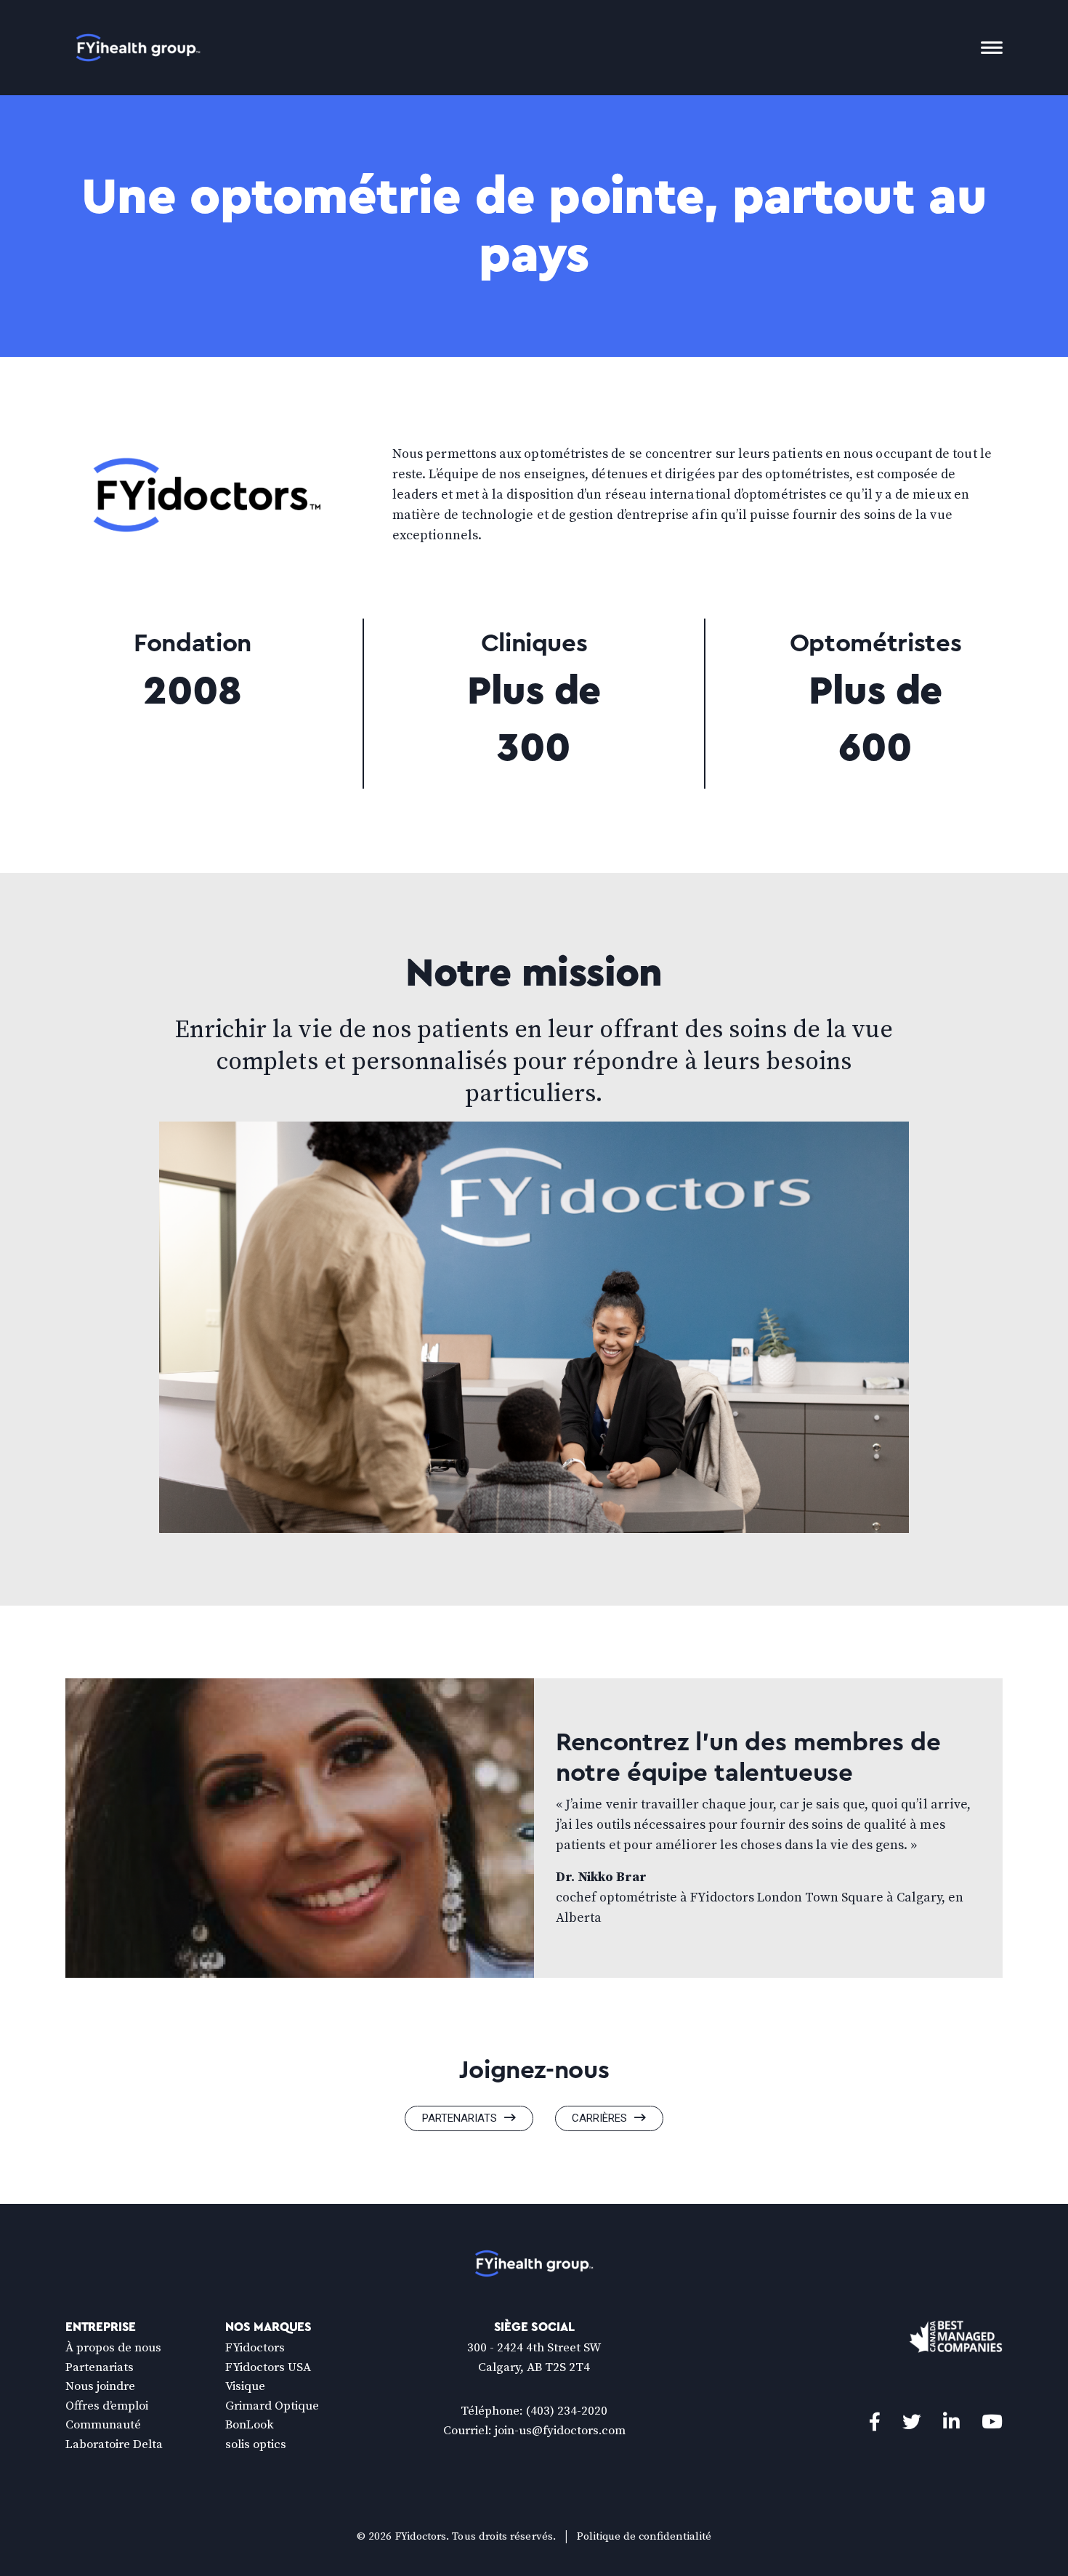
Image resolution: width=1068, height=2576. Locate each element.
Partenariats (460, 2118)
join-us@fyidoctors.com (560, 2431)
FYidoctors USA (268, 2367)
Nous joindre (100, 2386)
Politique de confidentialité (644, 2536)
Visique (245, 2386)
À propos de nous (113, 2348)
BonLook (250, 2425)
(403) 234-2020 (567, 2411)
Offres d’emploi (107, 2406)
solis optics (256, 2444)
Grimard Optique (272, 2406)
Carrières (599, 2118)
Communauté (103, 2425)
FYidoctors (255, 2348)
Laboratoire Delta (114, 2444)
